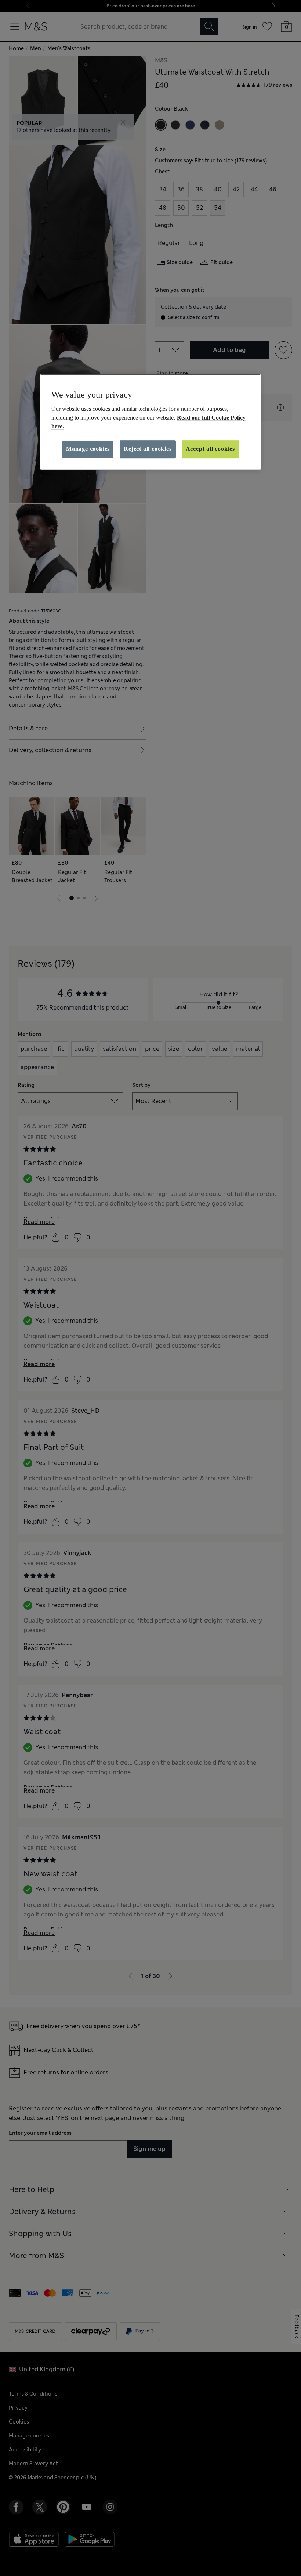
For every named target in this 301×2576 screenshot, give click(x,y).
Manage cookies (88, 449)
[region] (150, 422)
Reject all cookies (148, 449)
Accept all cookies (210, 449)
